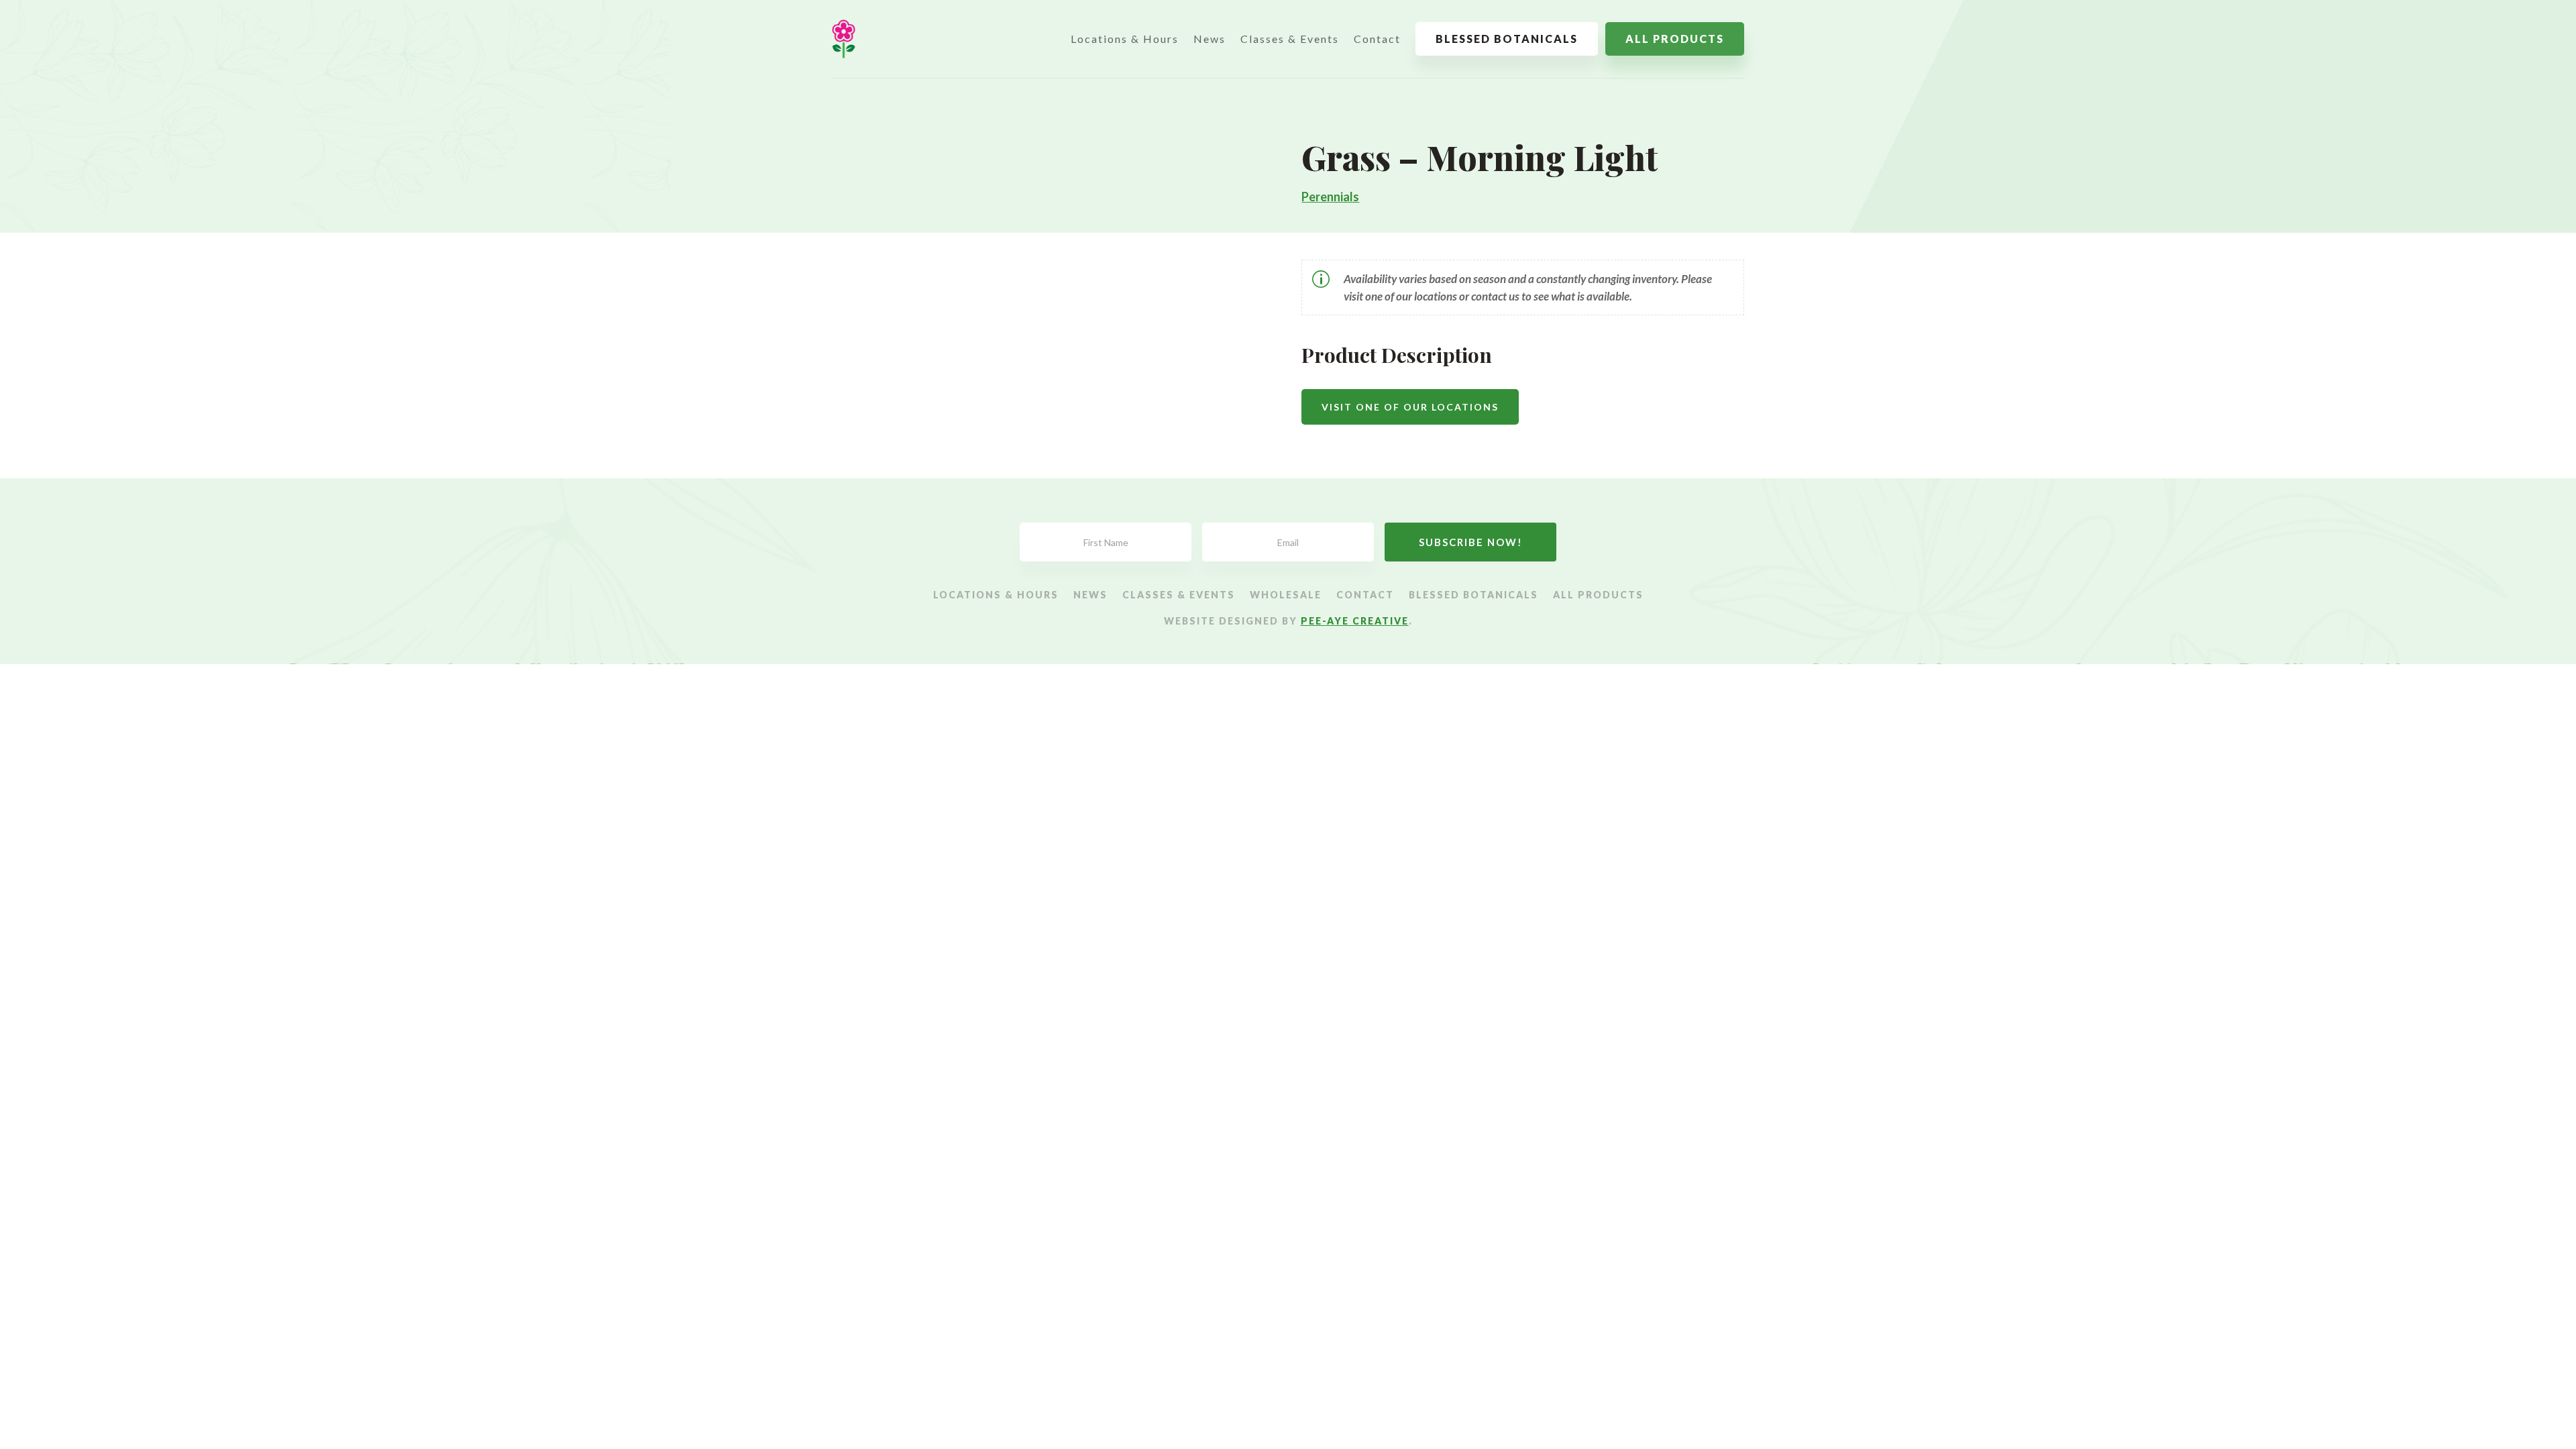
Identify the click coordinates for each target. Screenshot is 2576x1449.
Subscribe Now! (1471, 542)
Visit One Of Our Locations (1410, 407)
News (1210, 39)
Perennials (1330, 197)
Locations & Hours (1125, 39)
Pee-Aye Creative (1355, 621)
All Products (1675, 39)
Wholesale (1286, 595)
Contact (1377, 39)
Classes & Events (1290, 39)
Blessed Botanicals (1507, 39)
